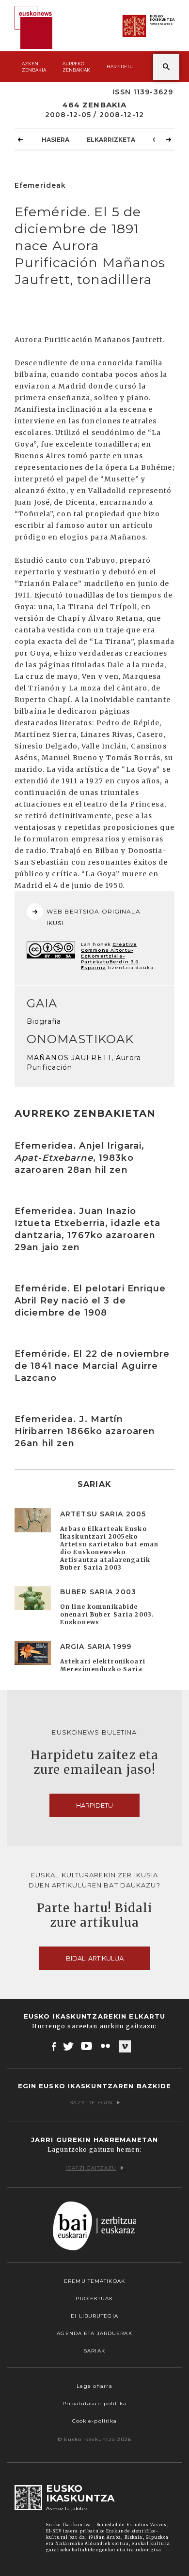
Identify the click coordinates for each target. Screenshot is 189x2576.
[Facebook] (54, 2046)
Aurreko (76, 67)
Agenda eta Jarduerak (94, 2333)
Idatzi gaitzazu (91, 2168)
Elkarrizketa (111, 140)
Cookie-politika (95, 2421)
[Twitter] (68, 2046)
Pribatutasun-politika (94, 2404)
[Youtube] (87, 2046)
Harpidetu (120, 67)
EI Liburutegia (94, 2316)
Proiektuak (94, 2299)
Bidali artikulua (95, 1958)
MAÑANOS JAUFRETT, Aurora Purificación (84, 1063)
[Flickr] (106, 2046)
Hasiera (55, 140)
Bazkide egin (91, 2103)
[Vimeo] (125, 2047)
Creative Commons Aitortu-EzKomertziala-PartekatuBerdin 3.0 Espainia (110, 956)
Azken (34, 67)
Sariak (94, 2351)
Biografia (44, 1021)
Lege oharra (94, 2386)
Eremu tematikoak (94, 2281)
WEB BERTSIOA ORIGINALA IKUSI (94, 917)
